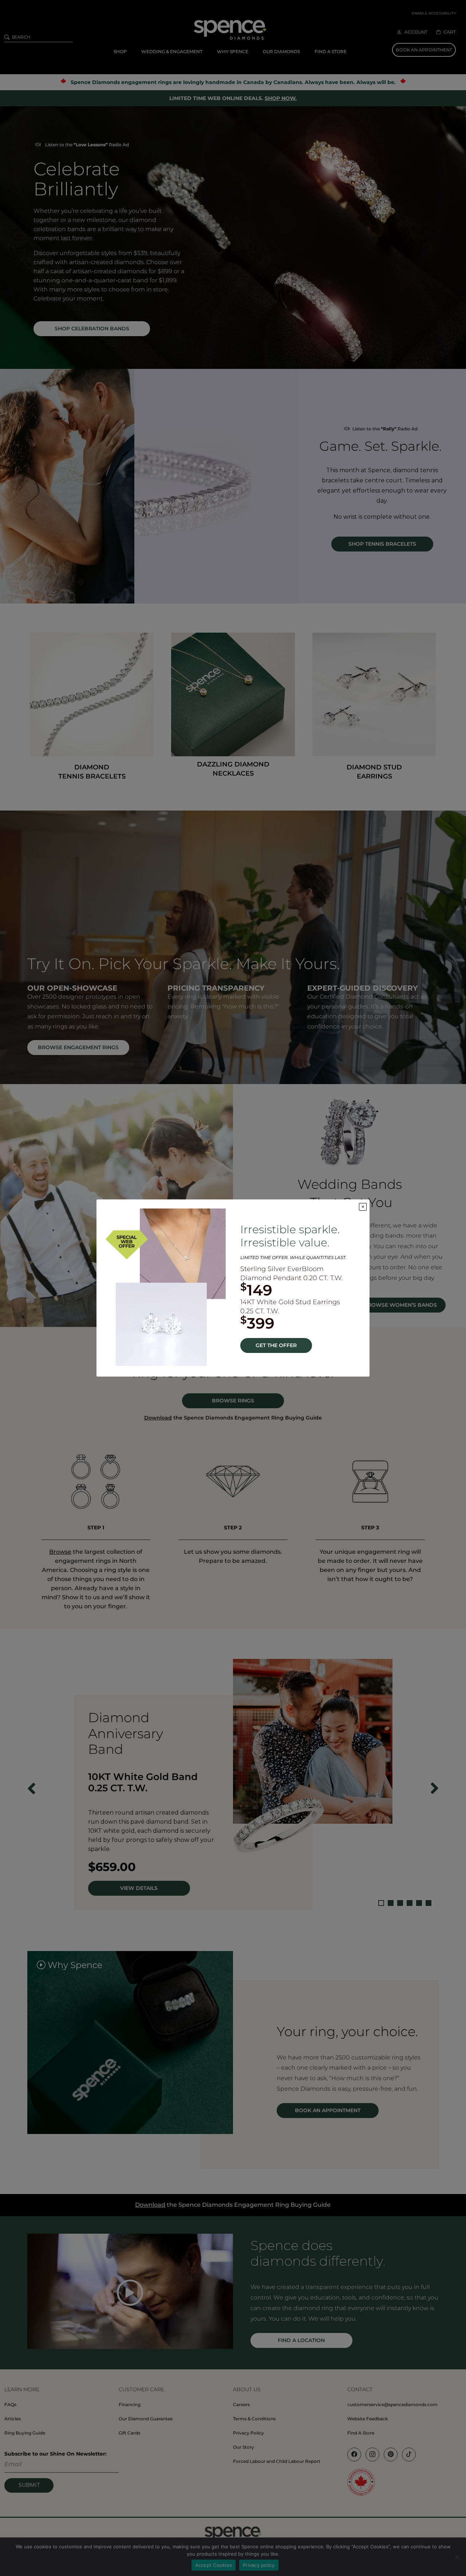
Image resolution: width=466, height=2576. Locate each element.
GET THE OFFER (276, 1345)
